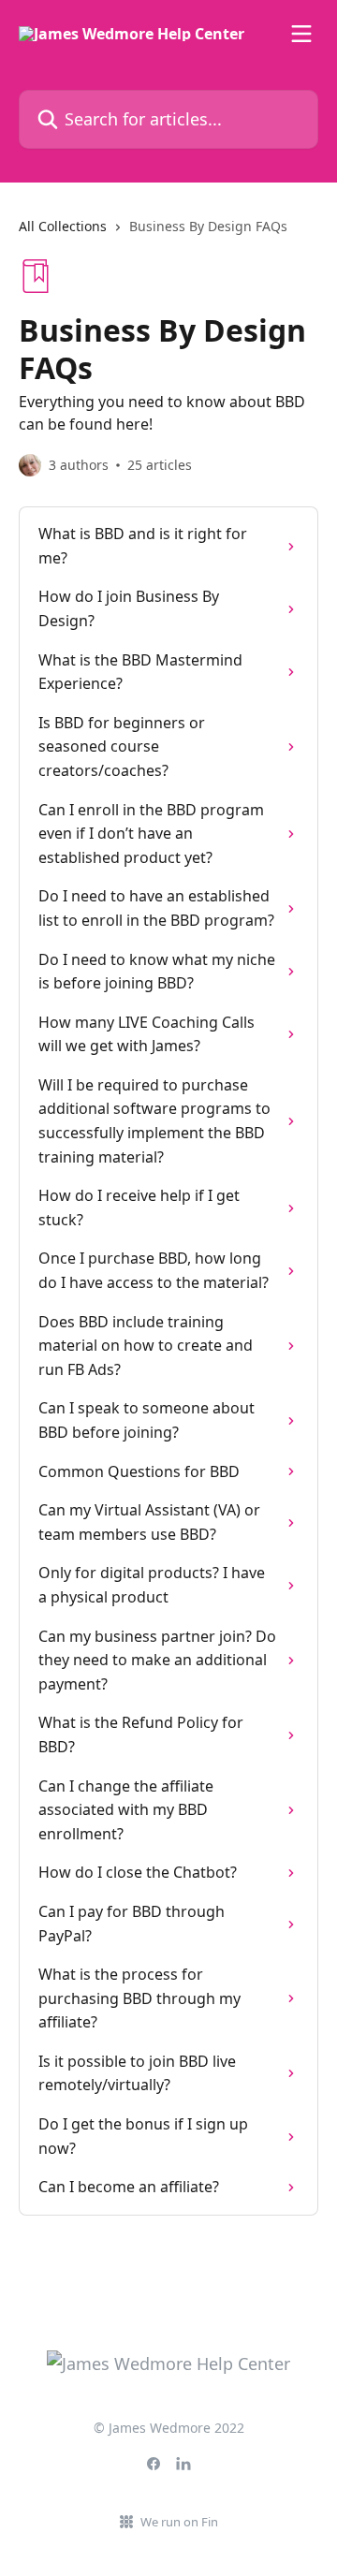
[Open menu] (301, 34)
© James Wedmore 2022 (169, 2428)
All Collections (63, 226)
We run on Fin (179, 2522)
